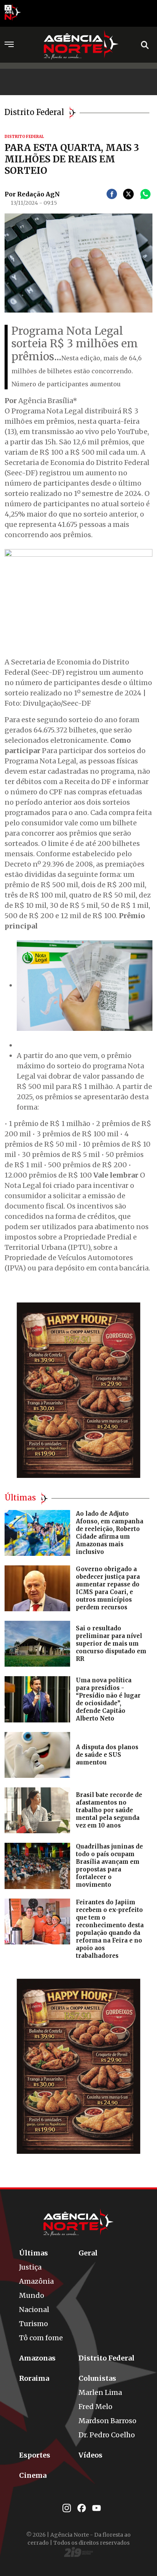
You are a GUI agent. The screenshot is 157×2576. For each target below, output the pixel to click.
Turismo (34, 2324)
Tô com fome (41, 2338)
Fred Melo (95, 2407)
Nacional (34, 2309)
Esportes (35, 2455)
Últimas (34, 2253)
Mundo (32, 2295)
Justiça (30, 2267)
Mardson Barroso (107, 2421)
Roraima (34, 2378)
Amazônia (36, 2281)
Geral (88, 2253)
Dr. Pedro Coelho (107, 2435)
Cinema (33, 2475)
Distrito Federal (107, 2358)
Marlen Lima (100, 2392)
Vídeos (91, 2455)
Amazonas (37, 2358)
